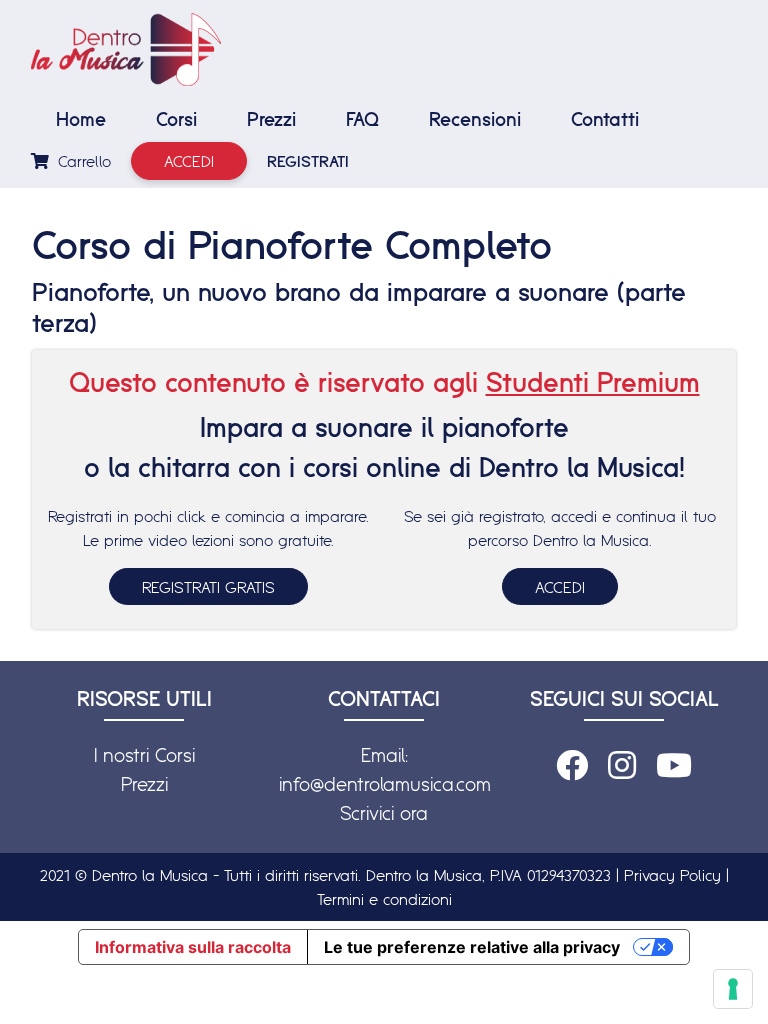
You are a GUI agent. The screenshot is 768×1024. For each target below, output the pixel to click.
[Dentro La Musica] (126, 49)
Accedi (189, 161)
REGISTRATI (308, 161)
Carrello (82, 161)
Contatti (605, 119)
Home (81, 119)
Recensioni (475, 119)
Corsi (176, 119)
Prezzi (271, 119)
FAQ (362, 119)
